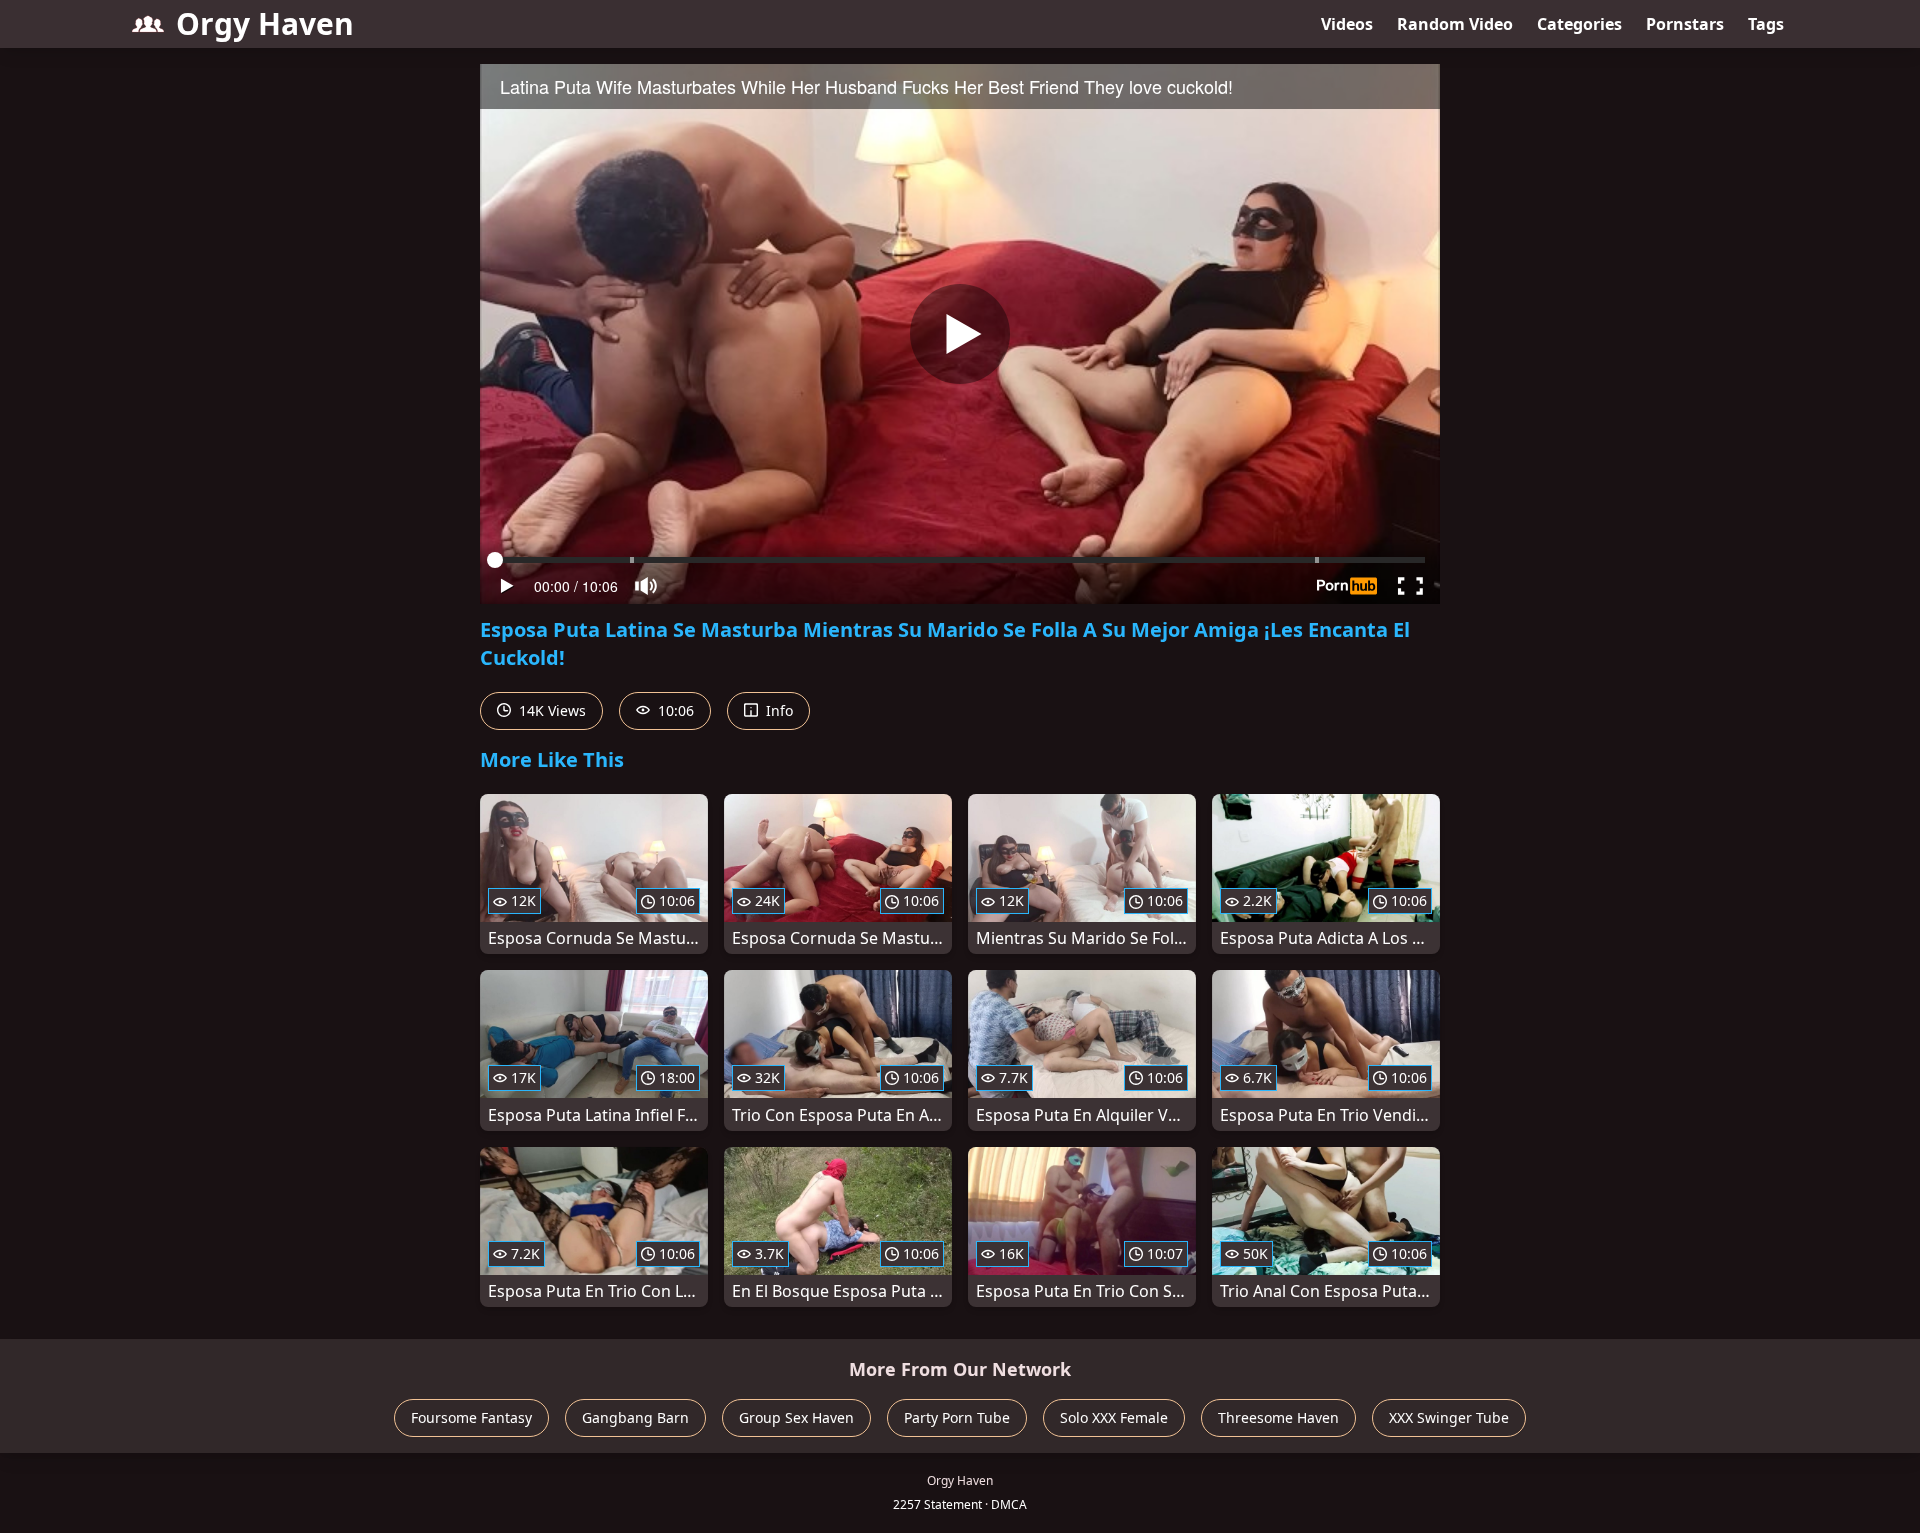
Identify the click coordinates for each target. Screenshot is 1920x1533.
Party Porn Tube (957, 1417)
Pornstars (1685, 24)
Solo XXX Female (1114, 1417)
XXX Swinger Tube (1449, 1417)
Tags (1766, 24)
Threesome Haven (1278, 1417)
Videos (1347, 24)
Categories (1579, 24)
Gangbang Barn (635, 1417)
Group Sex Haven (796, 1417)
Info (777, 710)
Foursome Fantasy (471, 1417)
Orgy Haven (265, 23)
